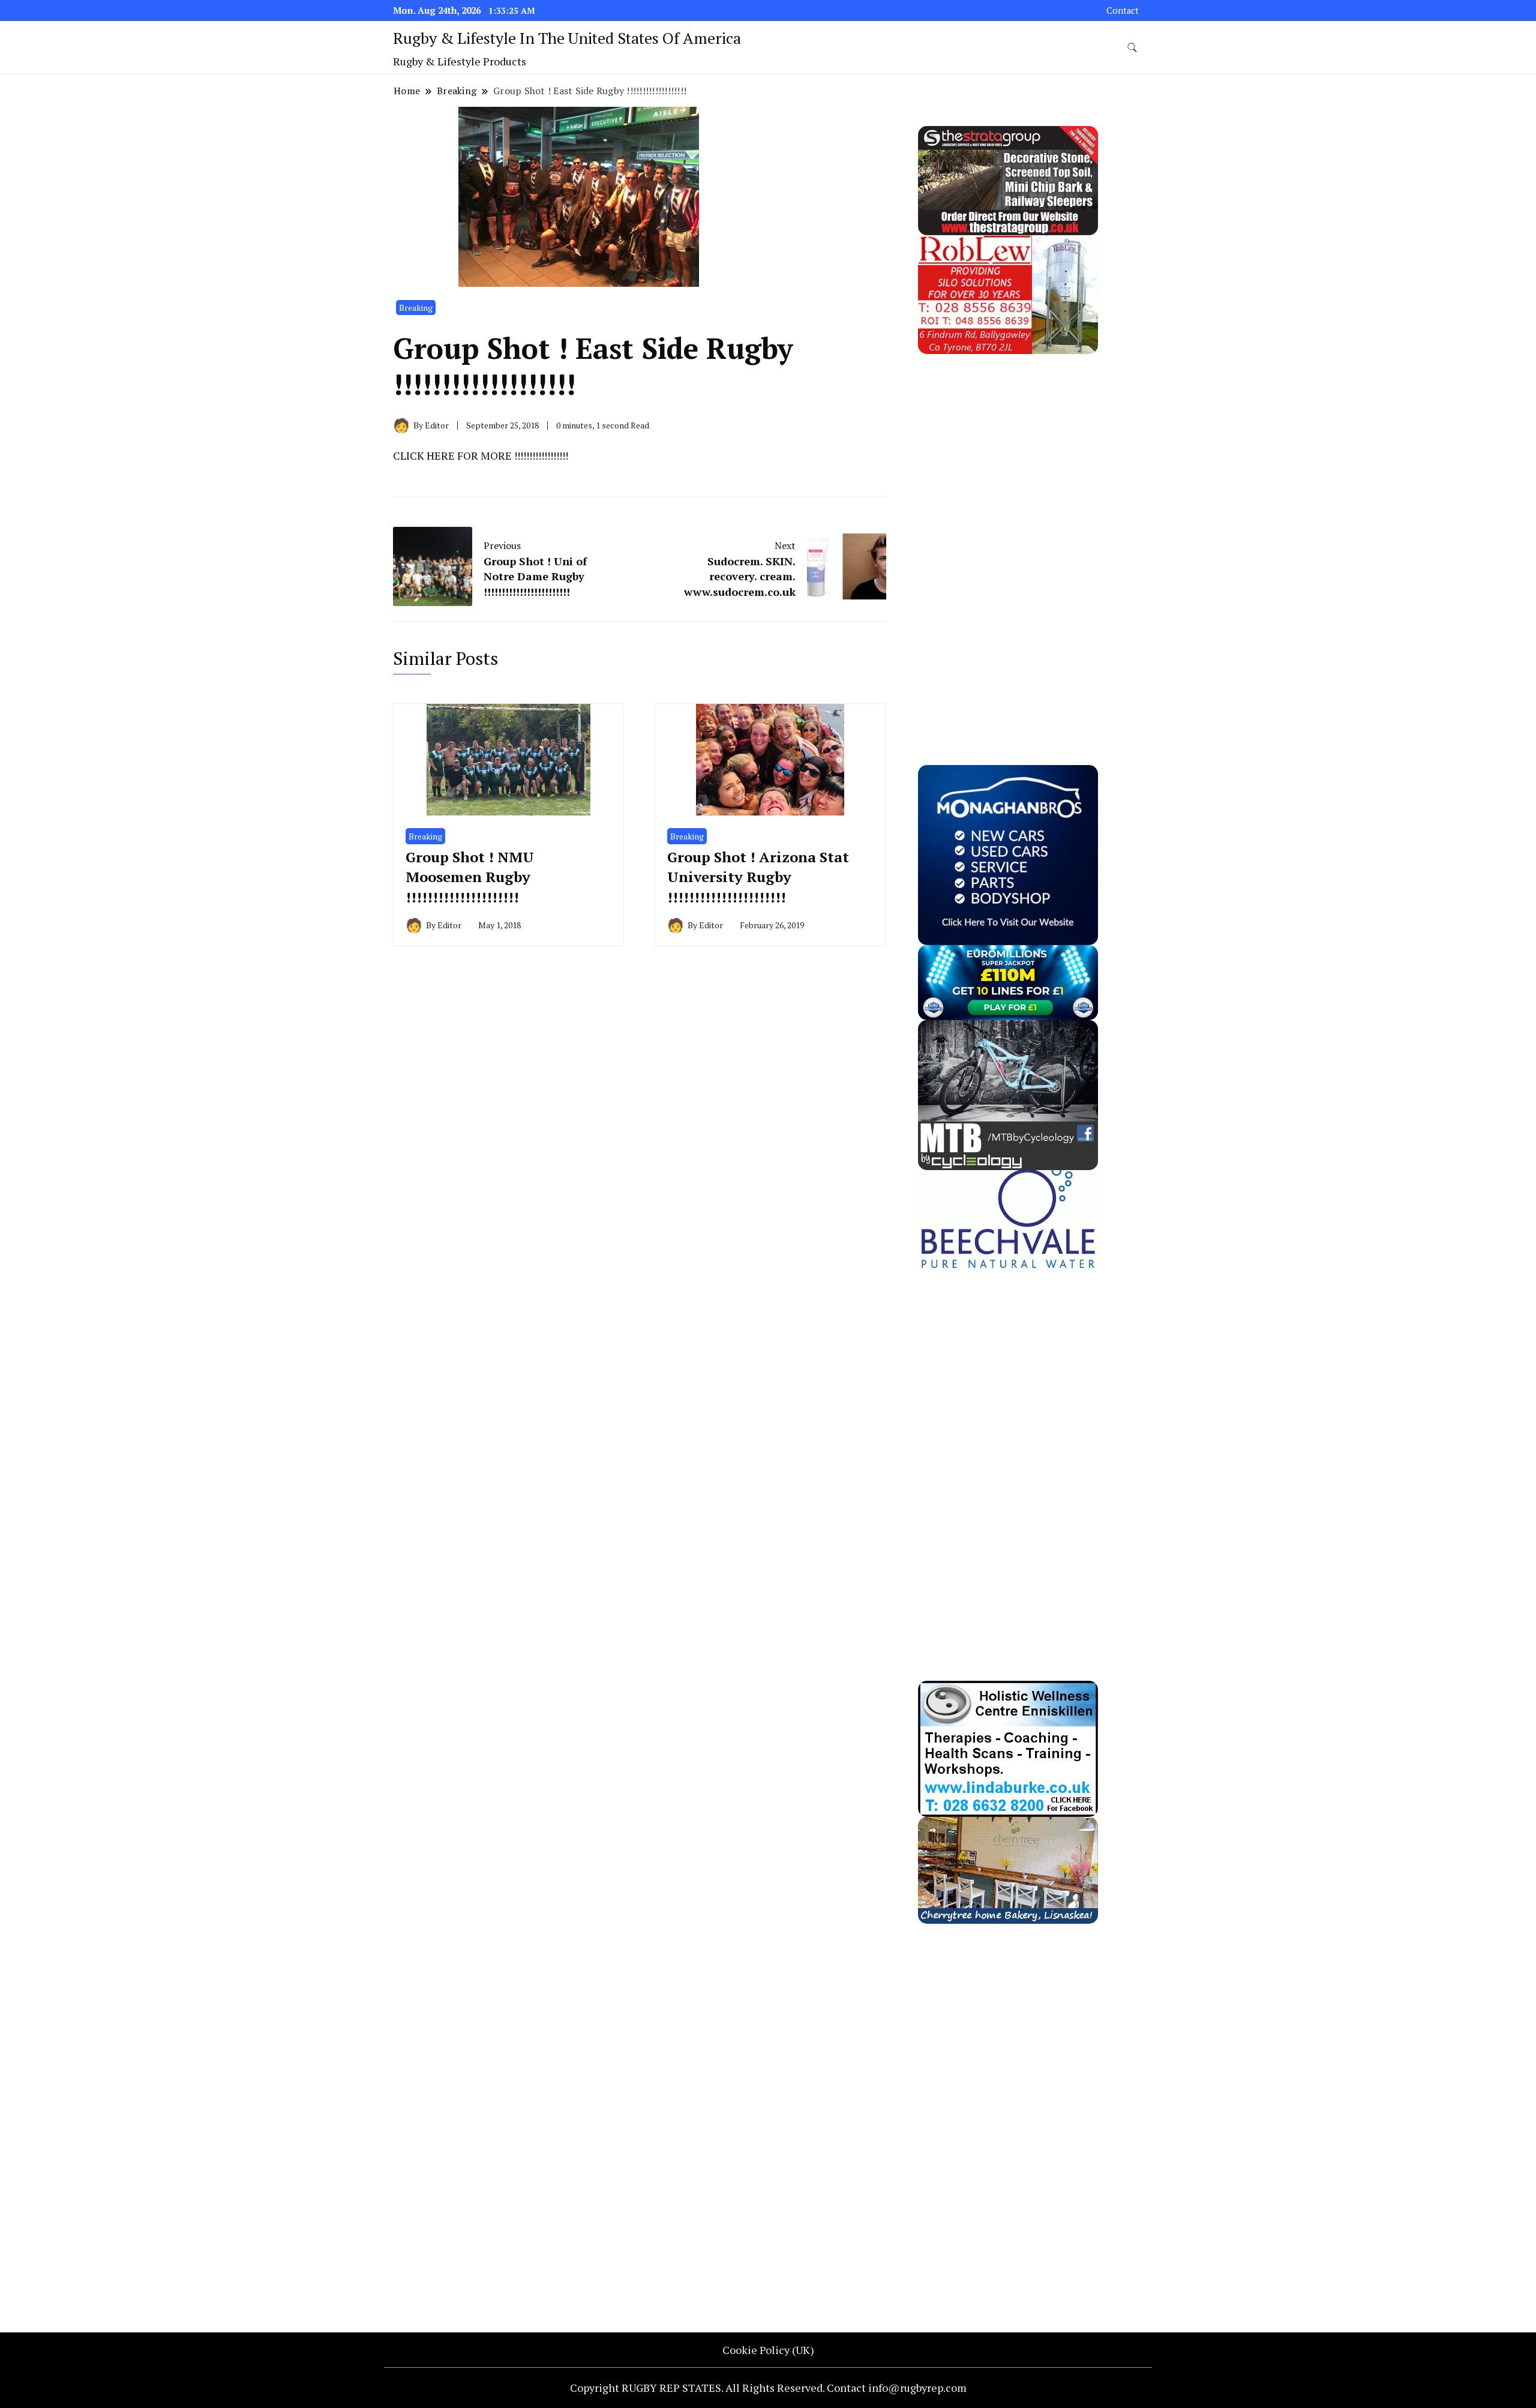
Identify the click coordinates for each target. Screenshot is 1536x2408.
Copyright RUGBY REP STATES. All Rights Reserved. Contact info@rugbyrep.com (768, 2388)
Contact (1123, 11)
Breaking (416, 308)
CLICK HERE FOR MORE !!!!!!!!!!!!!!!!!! (481, 455)
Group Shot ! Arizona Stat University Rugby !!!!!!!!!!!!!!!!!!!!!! (758, 877)
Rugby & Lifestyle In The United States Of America (567, 38)
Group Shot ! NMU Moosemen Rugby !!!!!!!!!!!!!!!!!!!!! (470, 877)
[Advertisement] (1008, 534)
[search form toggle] (1132, 48)
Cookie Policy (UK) (768, 2350)
